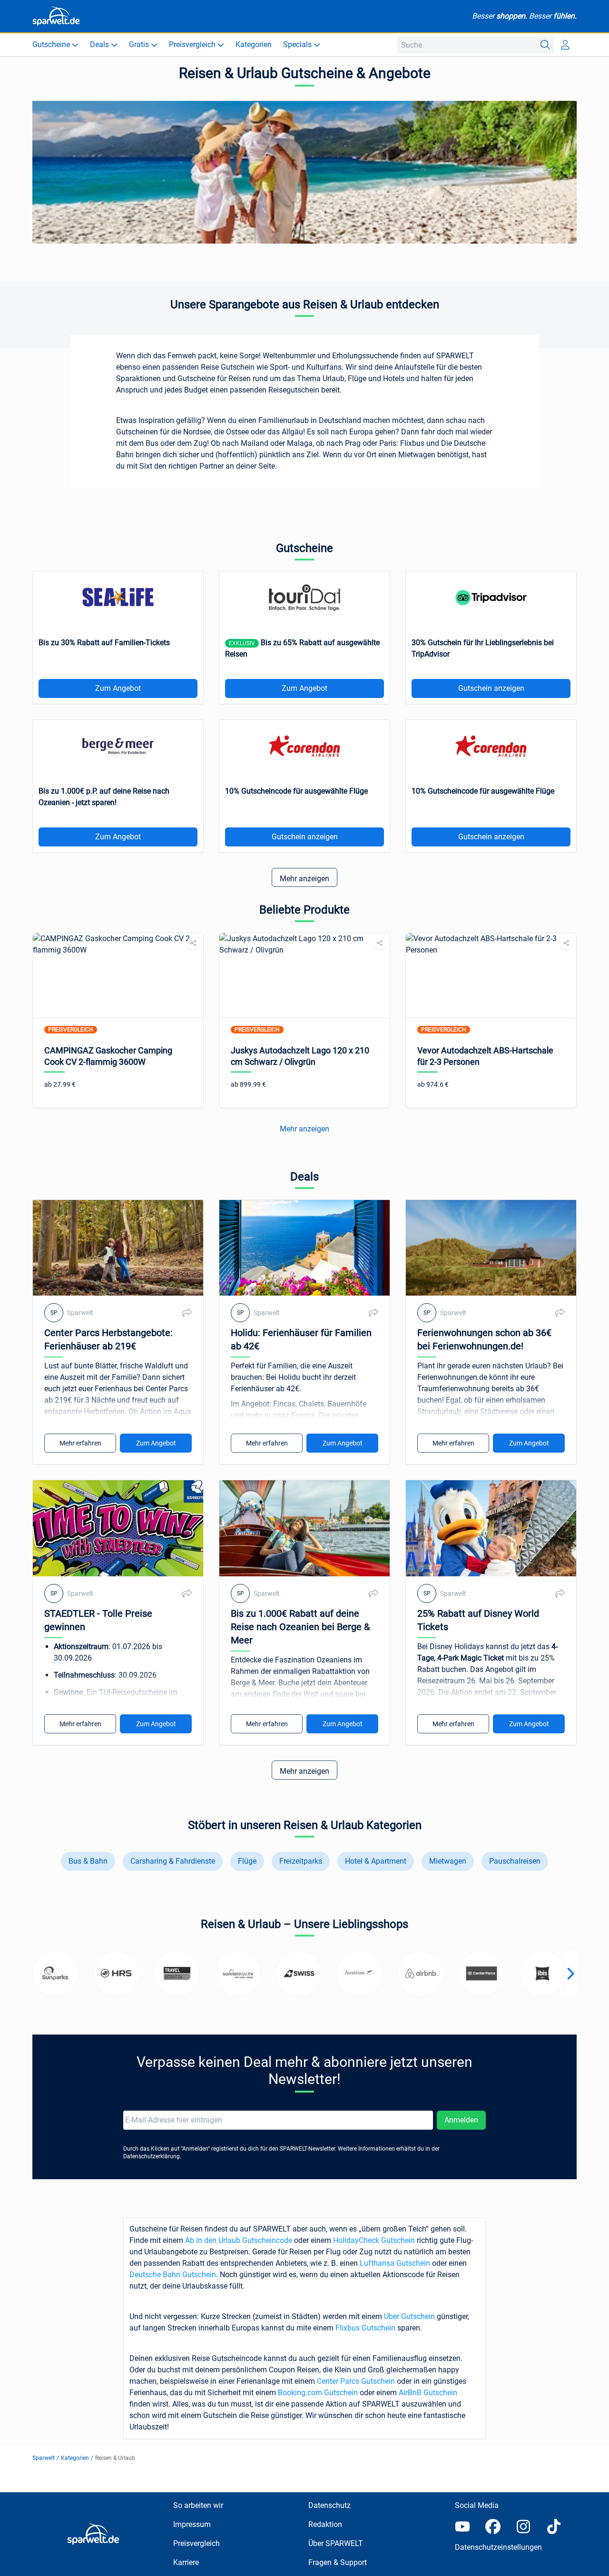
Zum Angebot (118, 688)
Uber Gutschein (409, 2316)
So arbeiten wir (198, 2505)
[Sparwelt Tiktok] (554, 2527)
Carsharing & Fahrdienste (173, 1861)
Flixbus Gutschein (365, 2328)
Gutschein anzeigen (491, 688)
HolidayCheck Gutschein (374, 2240)
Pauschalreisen (515, 1861)
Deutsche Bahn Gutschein (173, 2275)
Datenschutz (329, 2505)
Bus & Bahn (88, 1861)
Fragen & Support (338, 2562)
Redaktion (325, 2524)
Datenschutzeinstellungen (498, 2547)
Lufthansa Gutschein (395, 2263)
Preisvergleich (196, 2543)
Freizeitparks (301, 1861)
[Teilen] (193, 943)
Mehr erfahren (80, 1443)
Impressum (192, 2524)
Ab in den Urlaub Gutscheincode (239, 2240)
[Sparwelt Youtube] (462, 2527)
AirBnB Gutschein (428, 2393)
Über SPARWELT (336, 2543)
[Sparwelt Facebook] (493, 2527)
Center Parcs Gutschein (356, 2381)
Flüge (247, 1861)
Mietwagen (448, 1861)
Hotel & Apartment (376, 1861)
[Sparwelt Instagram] (523, 2527)
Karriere (186, 2562)
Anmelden (461, 2120)
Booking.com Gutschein (318, 2393)
